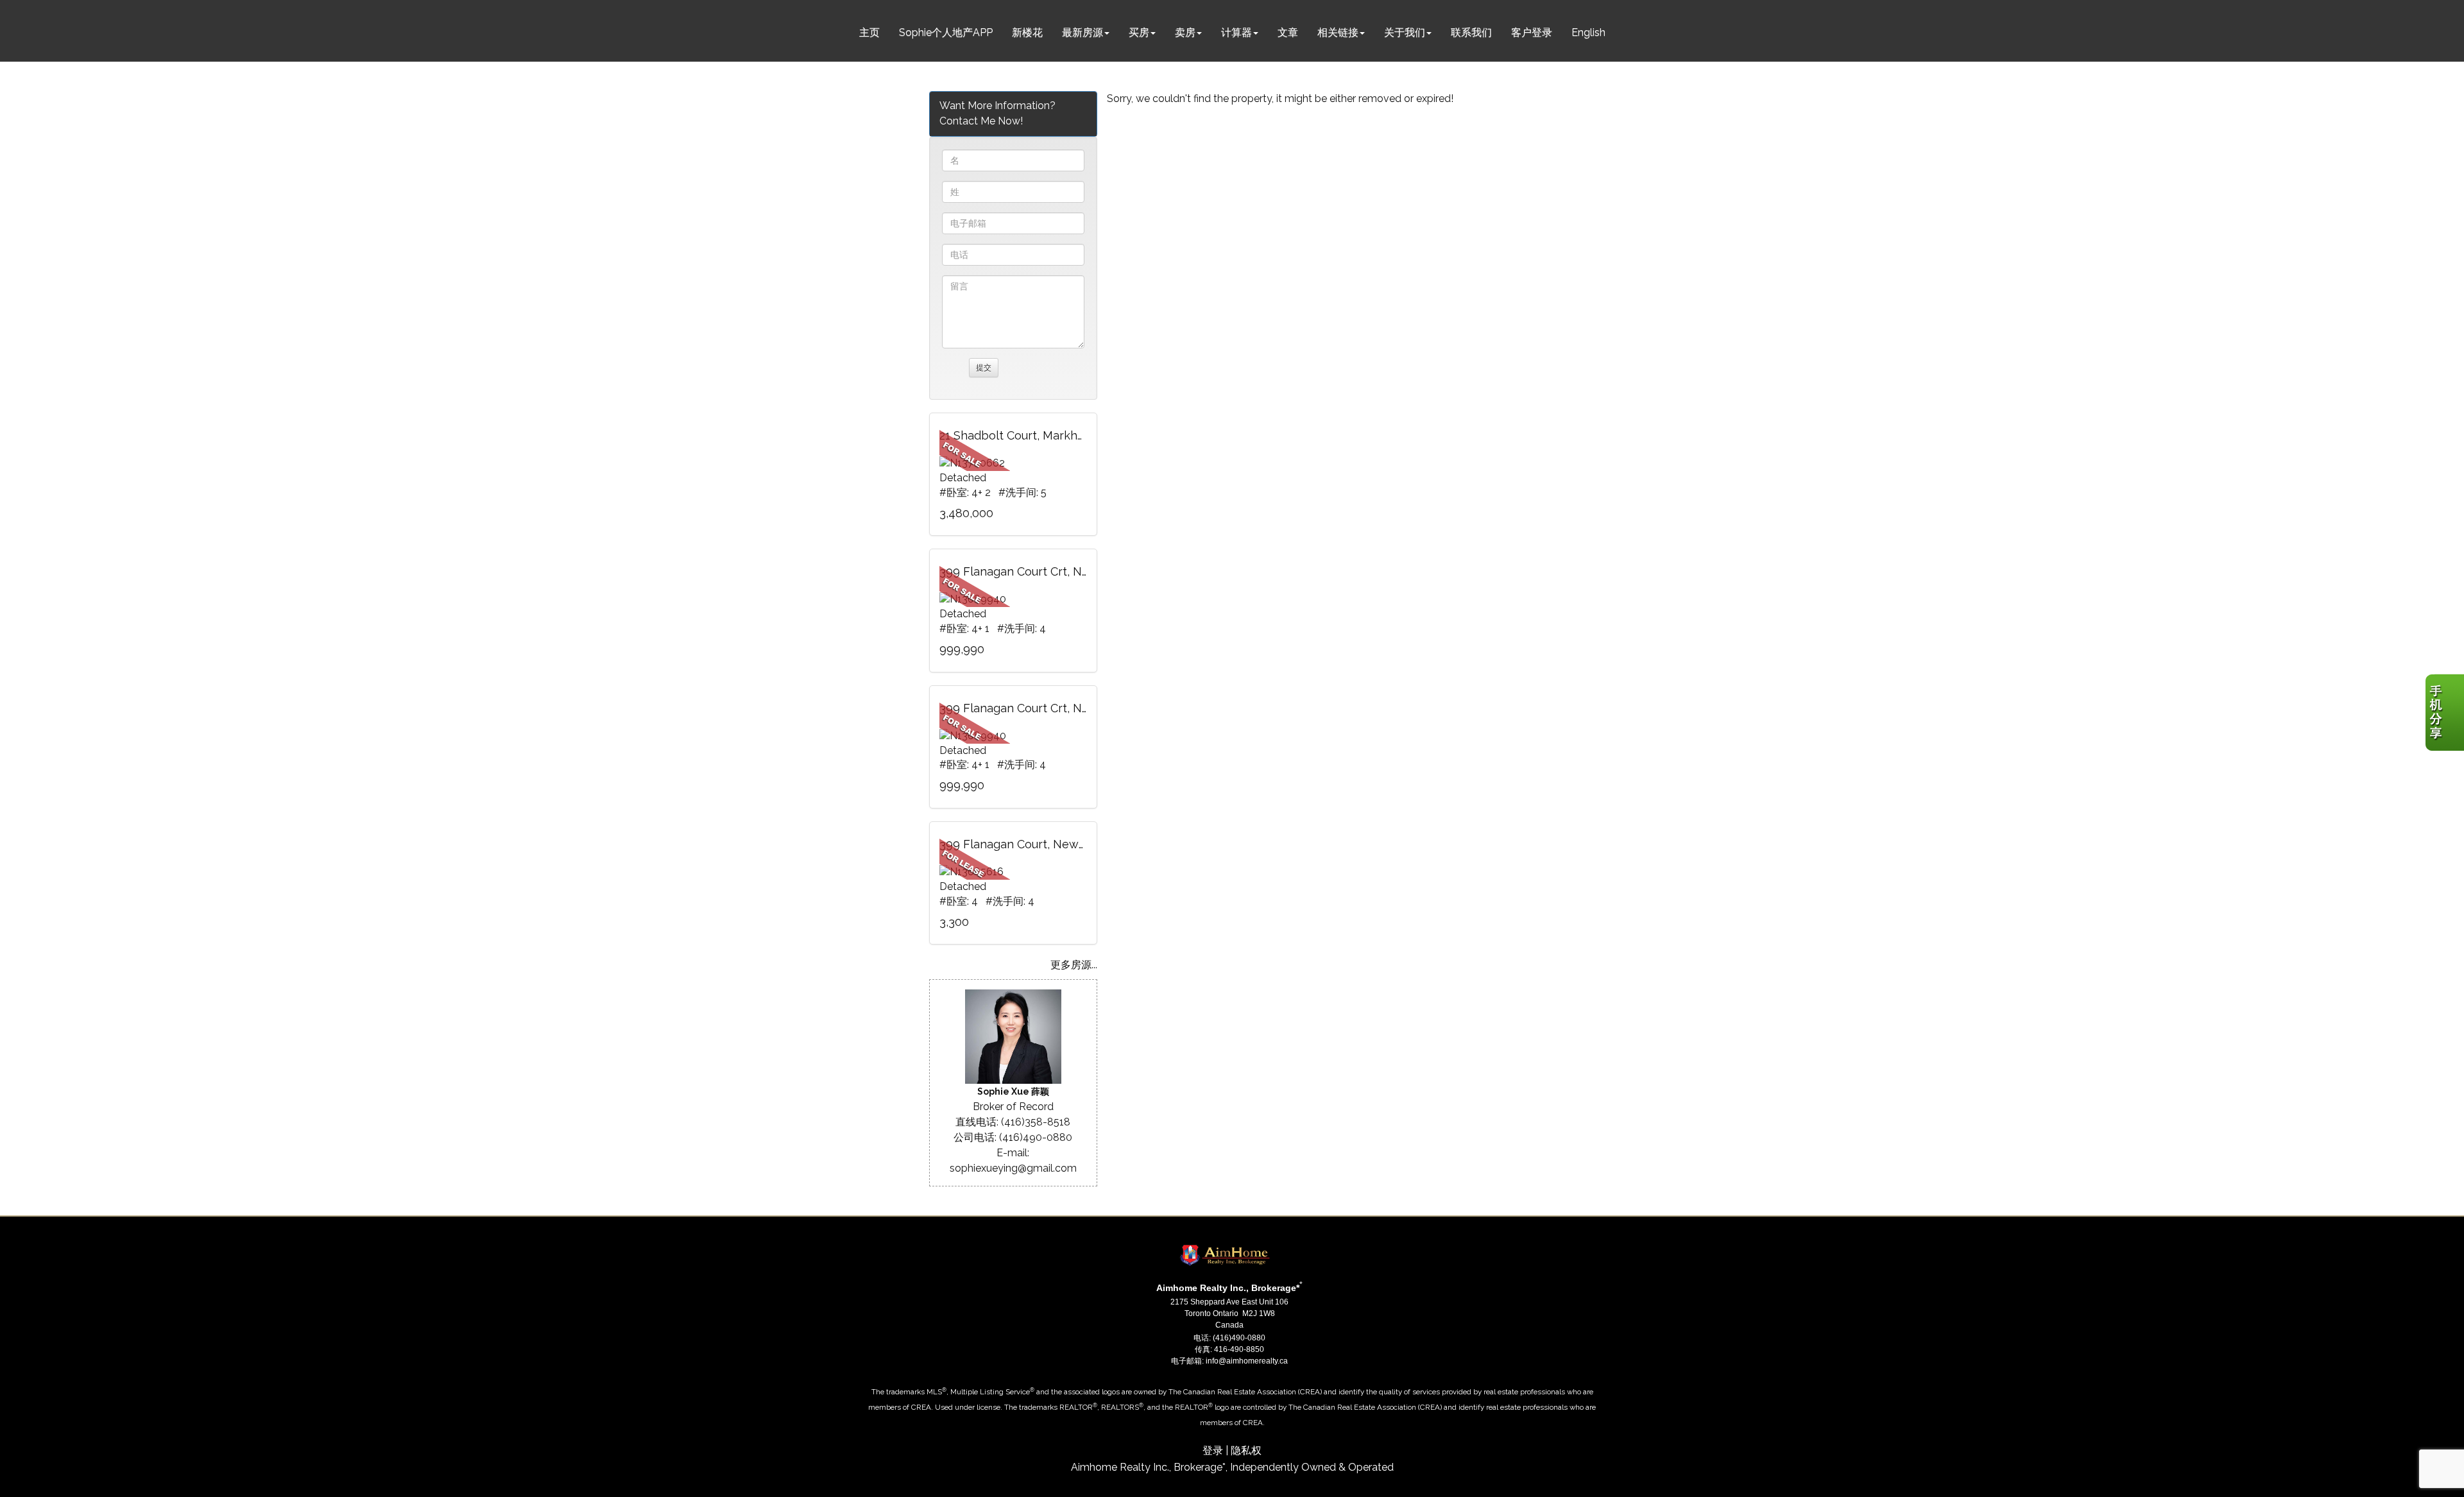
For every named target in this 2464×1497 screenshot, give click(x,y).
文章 (1288, 32)
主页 (869, 32)
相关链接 (1338, 32)
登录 (1213, 1450)
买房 (1139, 32)
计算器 (1236, 32)
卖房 (1185, 32)
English (1588, 32)
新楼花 (1027, 32)
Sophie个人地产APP (946, 32)
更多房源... (1074, 965)
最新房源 (1082, 32)
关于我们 (1405, 32)
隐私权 (1246, 1450)
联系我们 (1471, 32)
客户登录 (1532, 32)
